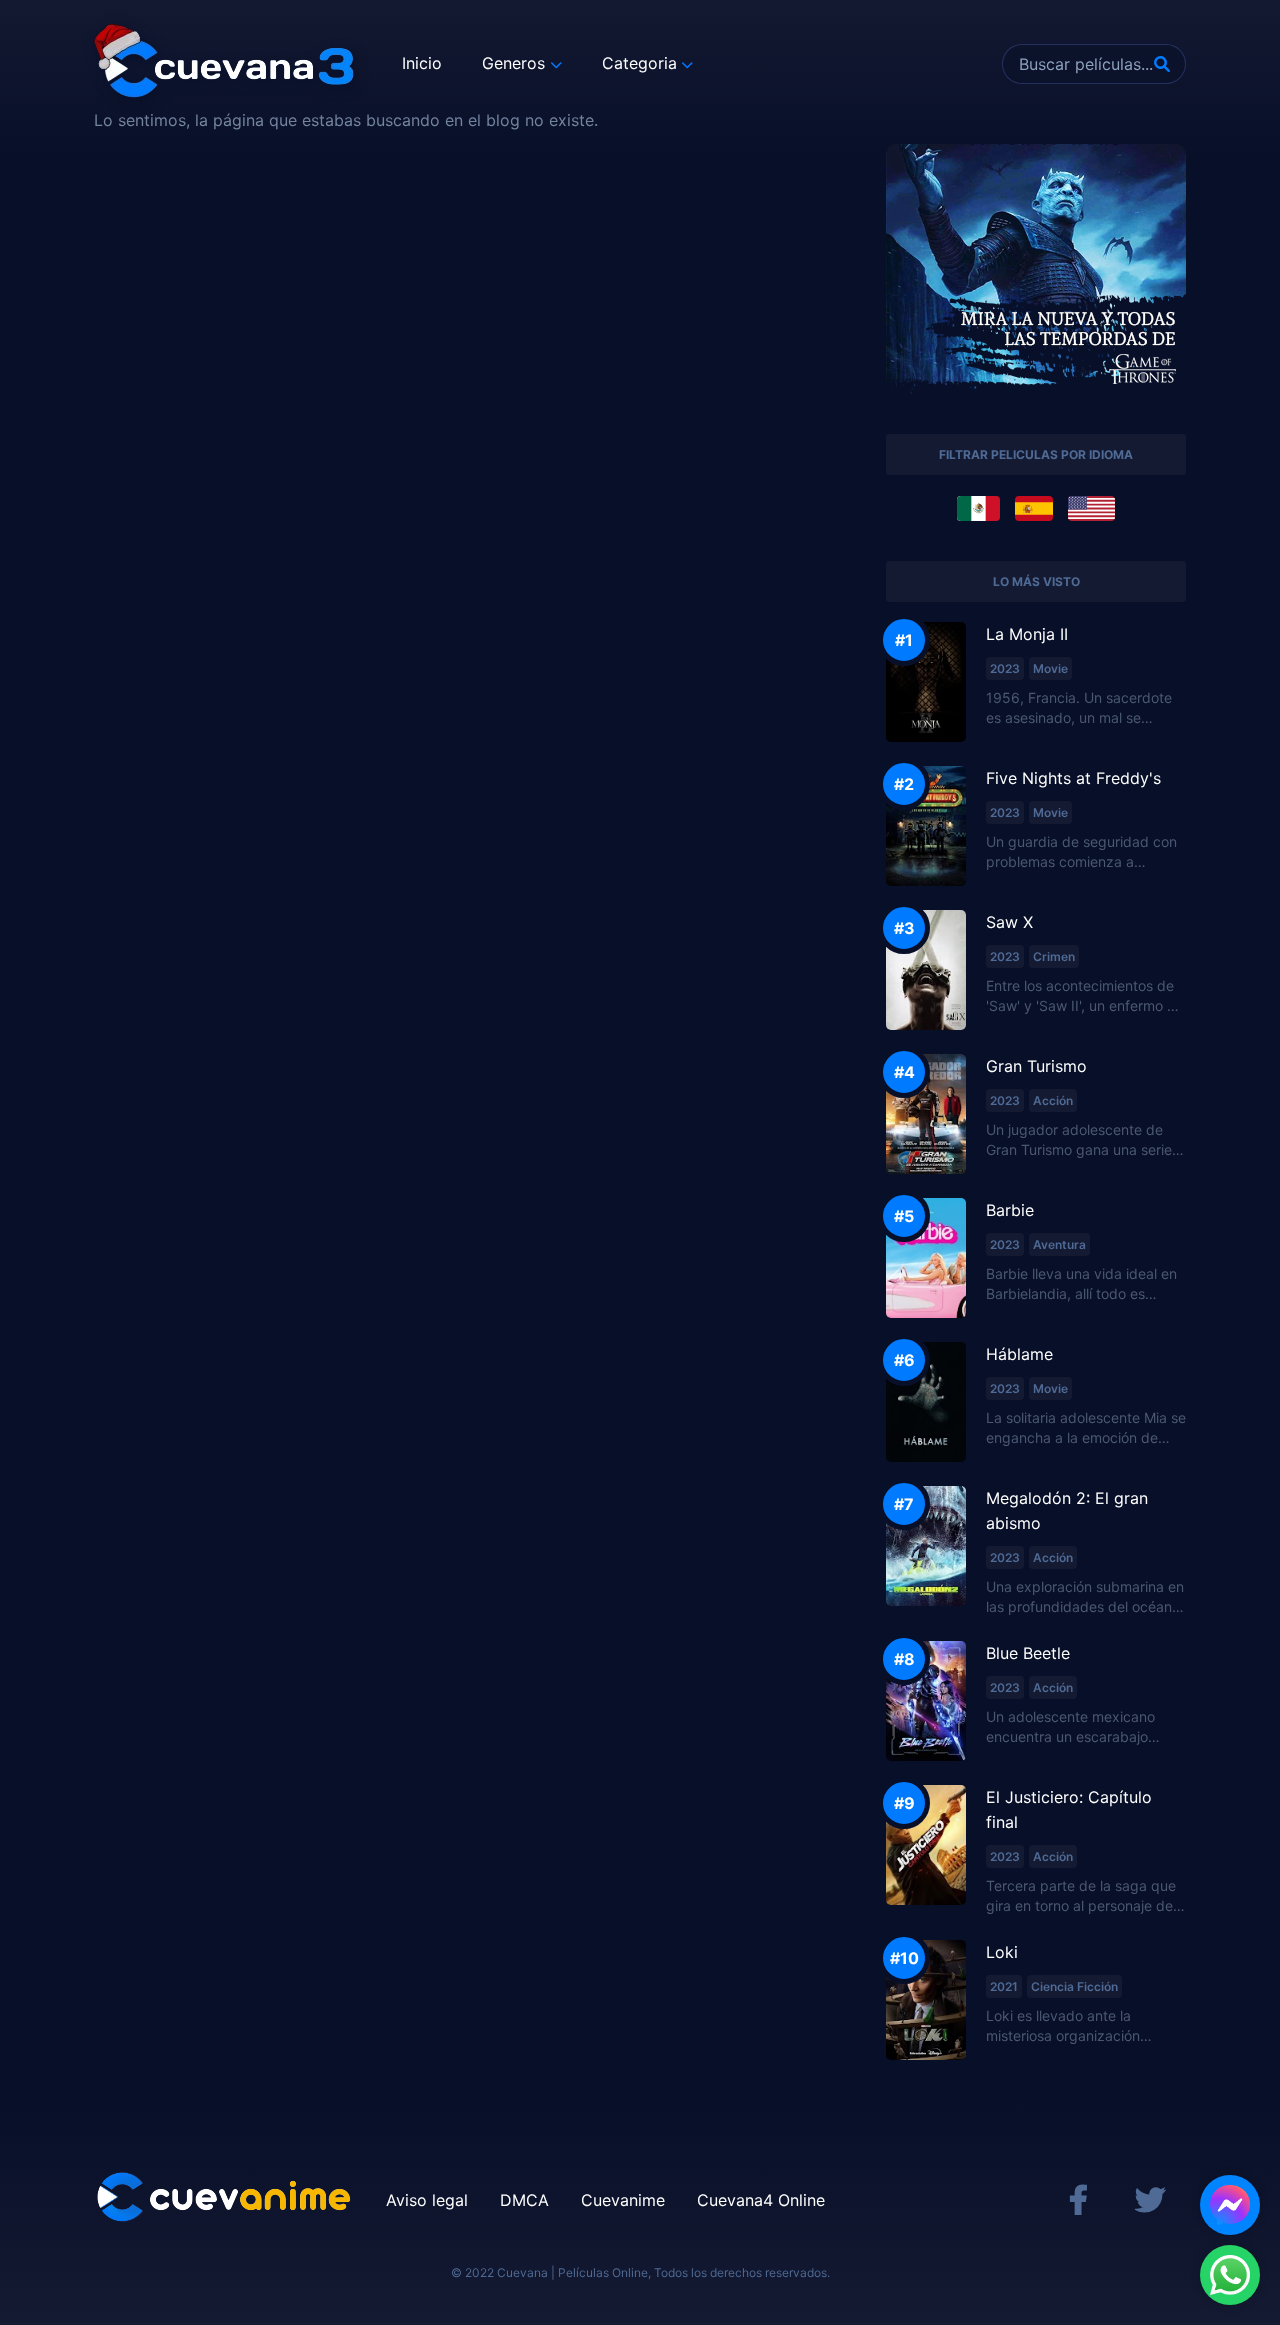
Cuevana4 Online (761, 2200)
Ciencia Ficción (1074, 1986)
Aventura (1059, 1244)
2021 (1004, 1986)
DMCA (524, 2200)
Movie (1050, 668)
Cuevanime (623, 2200)
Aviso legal (427, 2200)
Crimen (1054, 956)
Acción (1053, 1100)
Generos (513, 63)
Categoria (639, 63)
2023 (1005, 668)
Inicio (422, 63)
